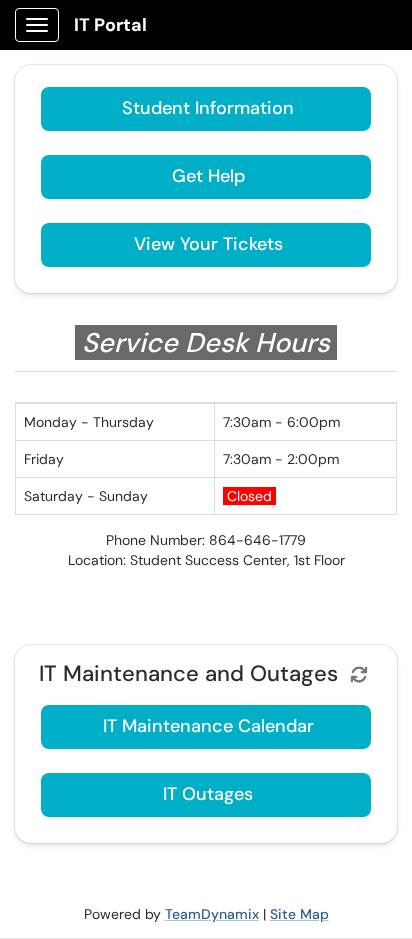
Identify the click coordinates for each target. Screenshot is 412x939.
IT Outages (208, 794)
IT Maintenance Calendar (208, 726)
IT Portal (110, 25)
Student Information (208, 108)
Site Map (299, 914)
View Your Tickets (208, 244)
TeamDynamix (212, 914)
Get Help (208, 176)
